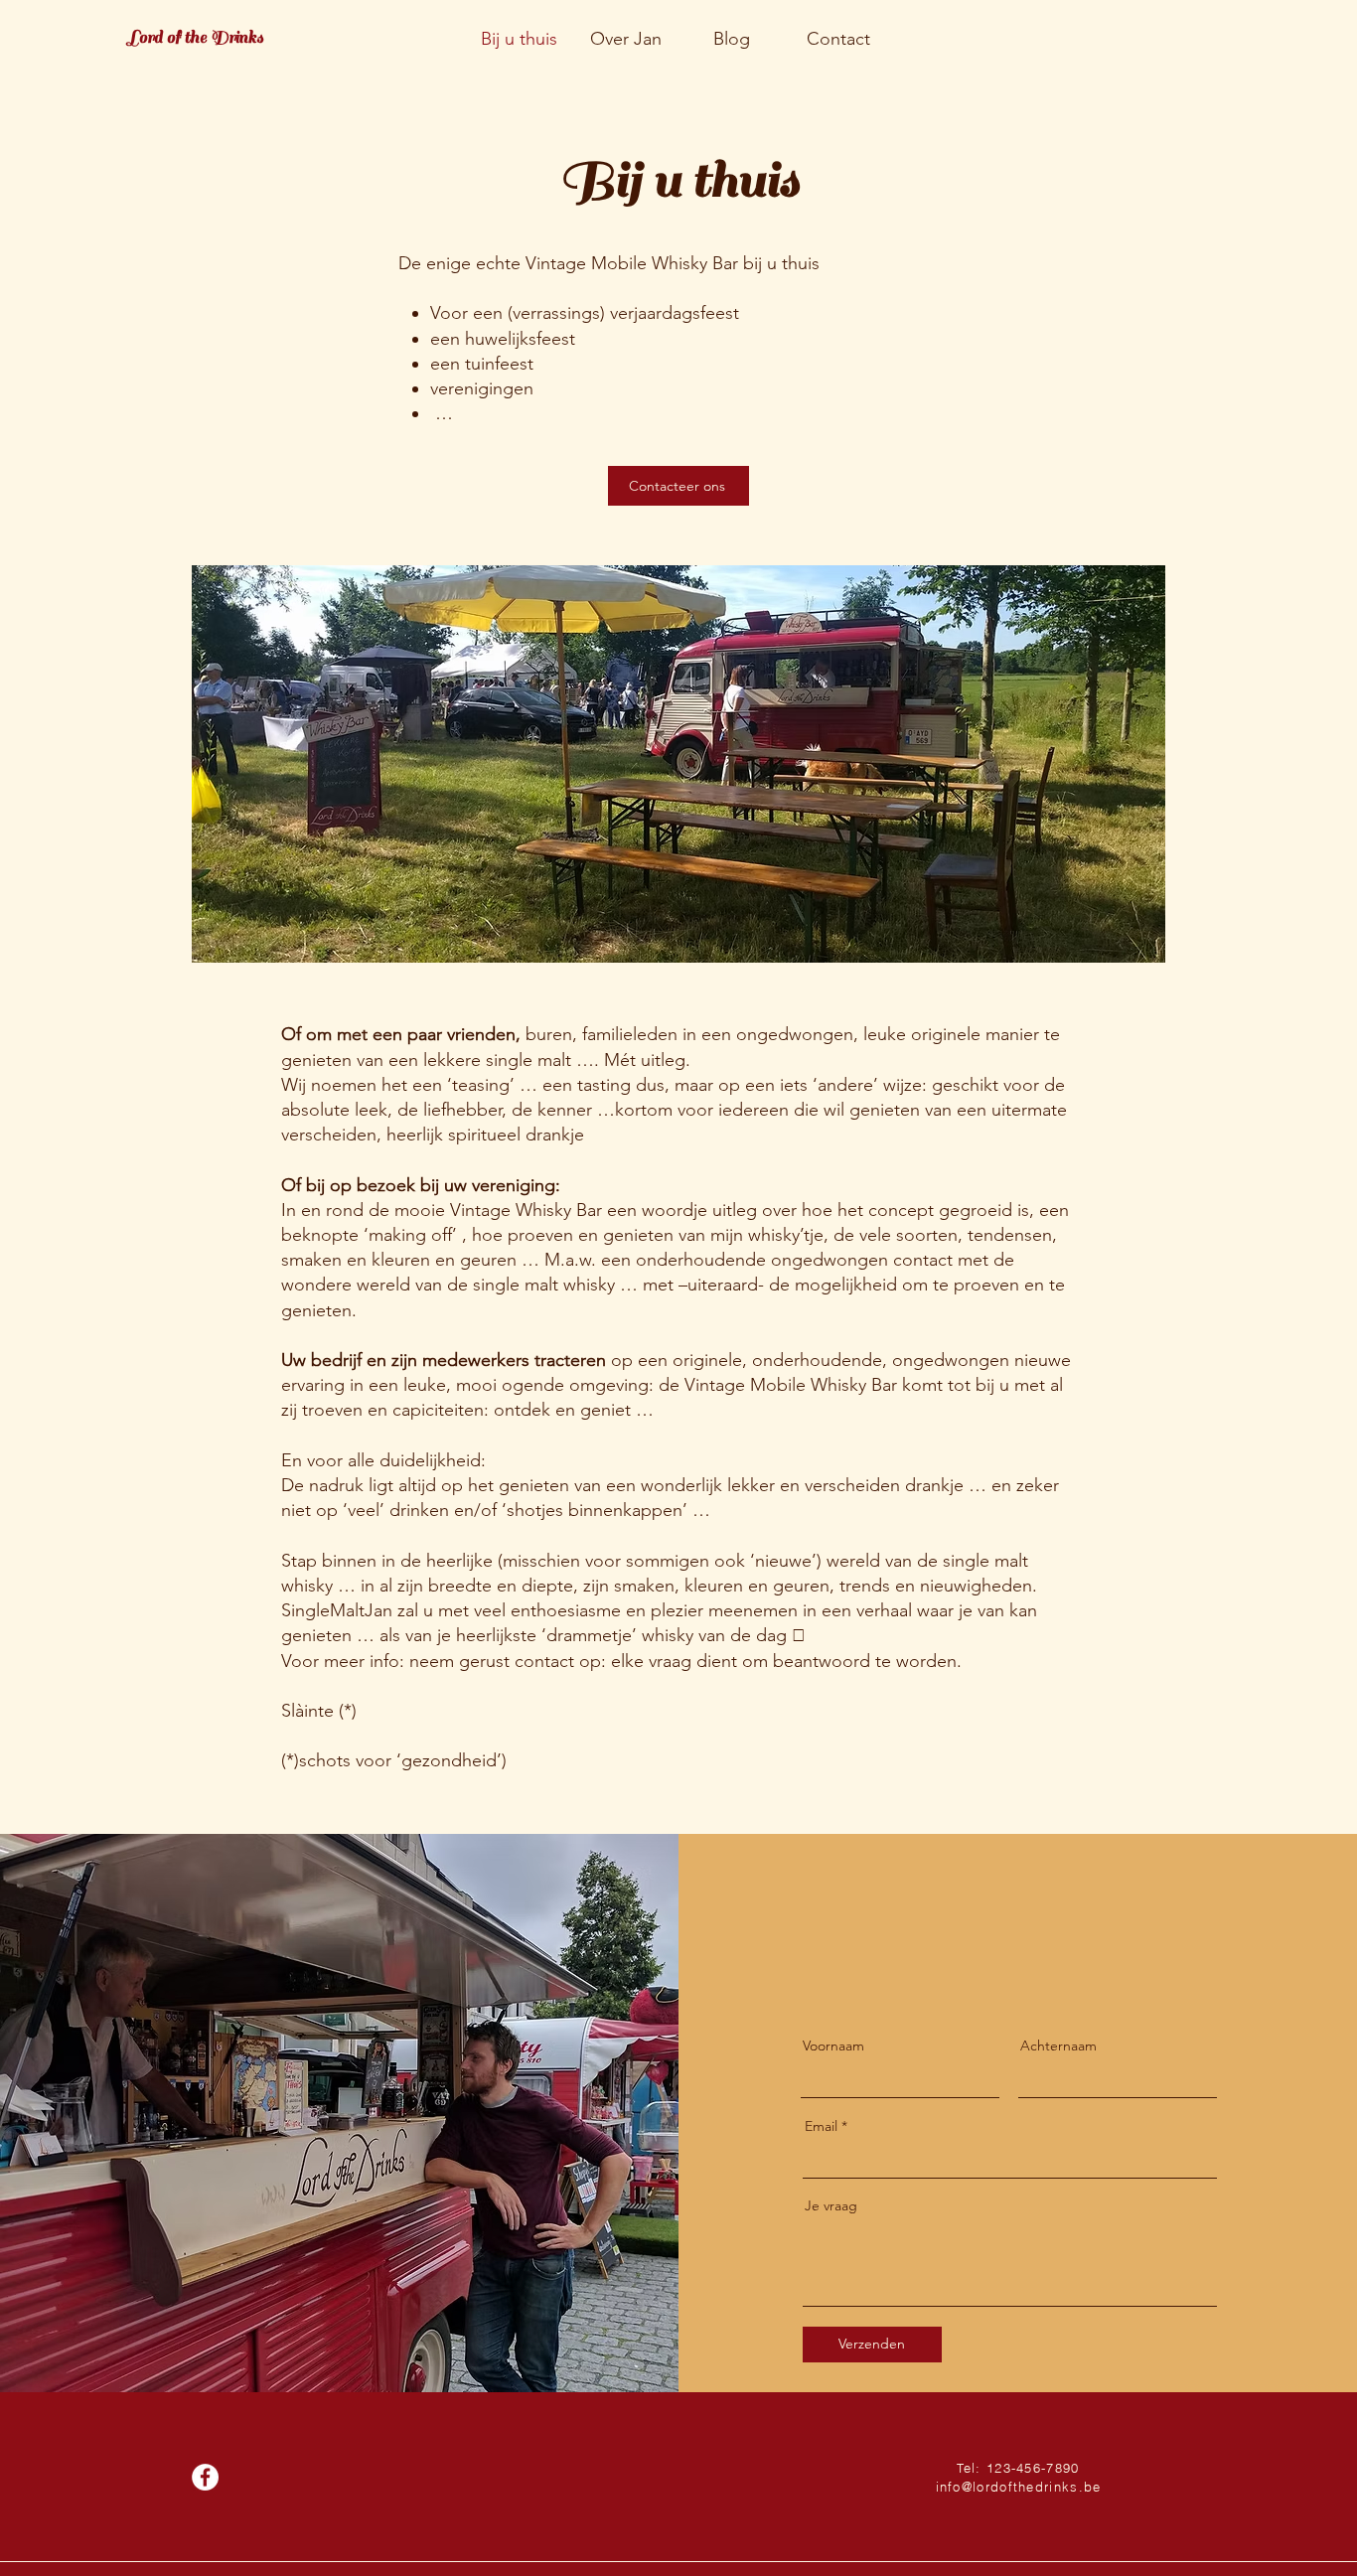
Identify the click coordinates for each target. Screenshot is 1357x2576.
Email (821, 2126)
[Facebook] (205, 2477)
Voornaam (833, 2046)
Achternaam (1058, 2046)
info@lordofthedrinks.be (1019, 2487)
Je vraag (831, 2205)
